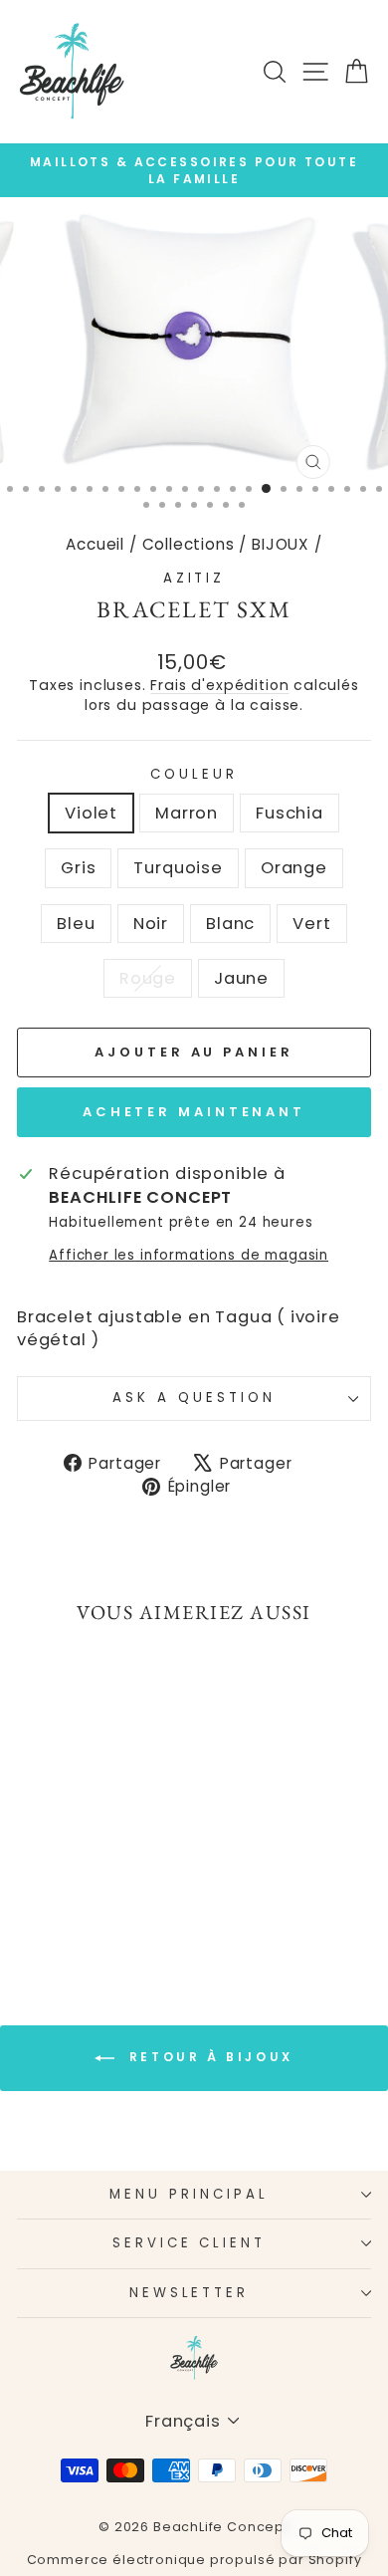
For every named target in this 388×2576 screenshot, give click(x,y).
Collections (189, 544)
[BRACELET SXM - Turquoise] (130, 1870)
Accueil (95, 544)
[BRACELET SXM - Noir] (84, 1888)
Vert (311, 924)
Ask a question (194, 1398)
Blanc (230, 924)
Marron (187, 813)
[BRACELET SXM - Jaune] (96, 1907)
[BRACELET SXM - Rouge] (73, 1907)
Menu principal (189, 2194)
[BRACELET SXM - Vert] (130, 1888)
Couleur (194, 775)
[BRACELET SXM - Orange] (38, 1888)
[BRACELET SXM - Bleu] (61, 1888)
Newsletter (190, 2293)
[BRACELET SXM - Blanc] (107, 1888)
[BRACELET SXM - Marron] (61, 1870)
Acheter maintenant (194, 1112)
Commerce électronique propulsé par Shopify (194, 2560)
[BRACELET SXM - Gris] (107, 1870)
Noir (151, 924)
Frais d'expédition (219, 685)
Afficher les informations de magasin (189, 1256)
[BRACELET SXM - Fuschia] (84, 1870)
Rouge (148, 978)
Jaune (241, 978)
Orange (294, 868)
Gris (78, 868)
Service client (190, 2243)
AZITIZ (194, 578)
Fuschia (290, 813)
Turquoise (178, 868)
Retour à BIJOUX (208, 2057)
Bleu (76, 924)
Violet (91, 813)
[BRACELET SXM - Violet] (38, 1870)
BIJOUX (281, 544)
